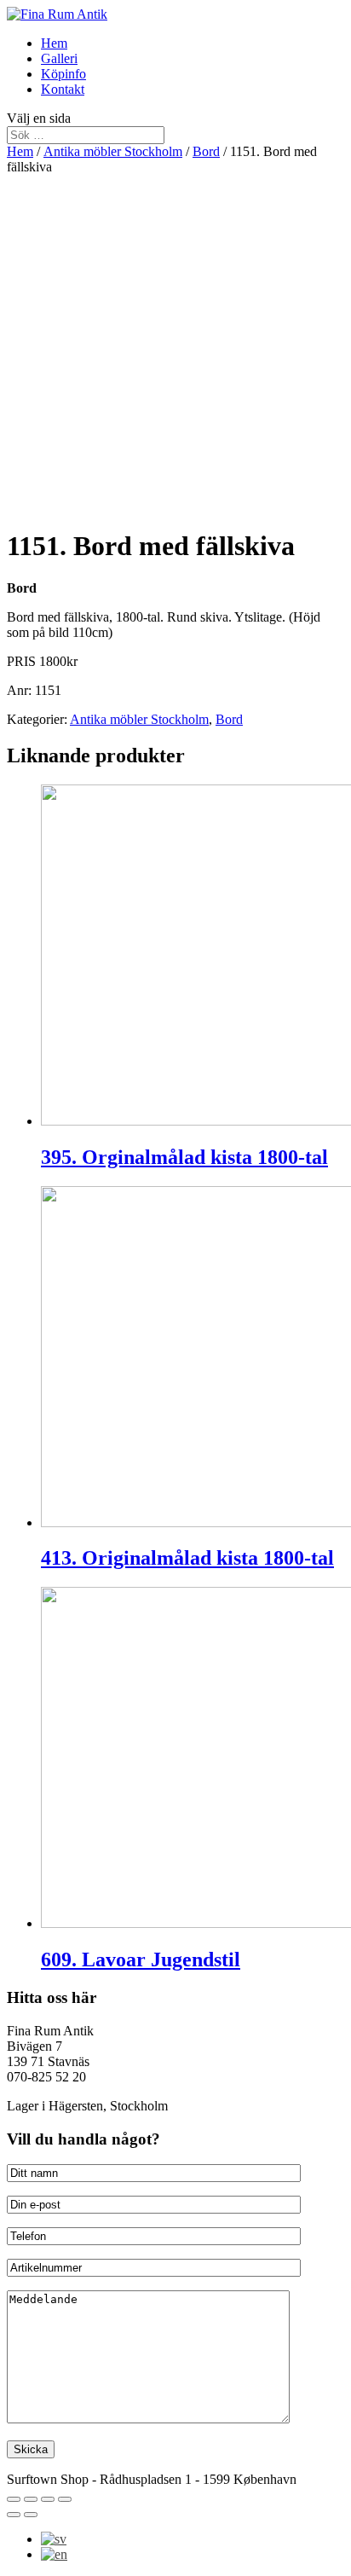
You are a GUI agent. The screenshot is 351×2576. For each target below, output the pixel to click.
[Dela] (31, 2499)
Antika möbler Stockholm (113, 151)
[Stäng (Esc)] (14, 2499)
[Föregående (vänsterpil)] (14, 2515)
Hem (54, 43)
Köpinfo (63, 74)
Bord (206, 151)
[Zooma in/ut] (65, 2499)
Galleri (59, 58)
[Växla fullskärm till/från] (48, 2499)
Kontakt (63, 89)
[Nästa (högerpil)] (31, 2515)
